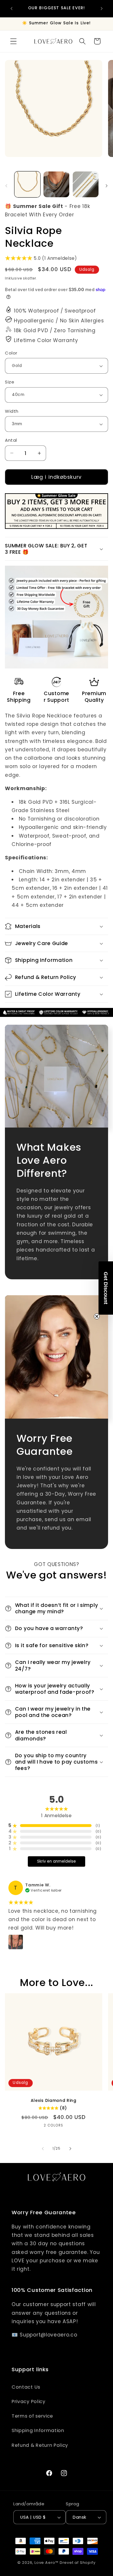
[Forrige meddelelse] (11, 8)
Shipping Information (38, 2430)
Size (10, 382)
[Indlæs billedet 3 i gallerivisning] (86, 184)
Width (12, 411)
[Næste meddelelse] (102, 8)
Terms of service (32, 2416)
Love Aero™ (47, 2563)
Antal (11, 440)
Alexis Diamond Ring (54, 2101)
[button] (13, 41)
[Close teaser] (97, 1316)
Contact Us (26, 2387)
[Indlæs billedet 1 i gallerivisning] (27, 184)
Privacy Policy (29, 2401)
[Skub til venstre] (6, 186)
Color (11, 353)
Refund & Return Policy (40, 2445)
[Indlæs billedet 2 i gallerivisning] (56, 184)
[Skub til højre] (107, 186)
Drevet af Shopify (78, 2563)
